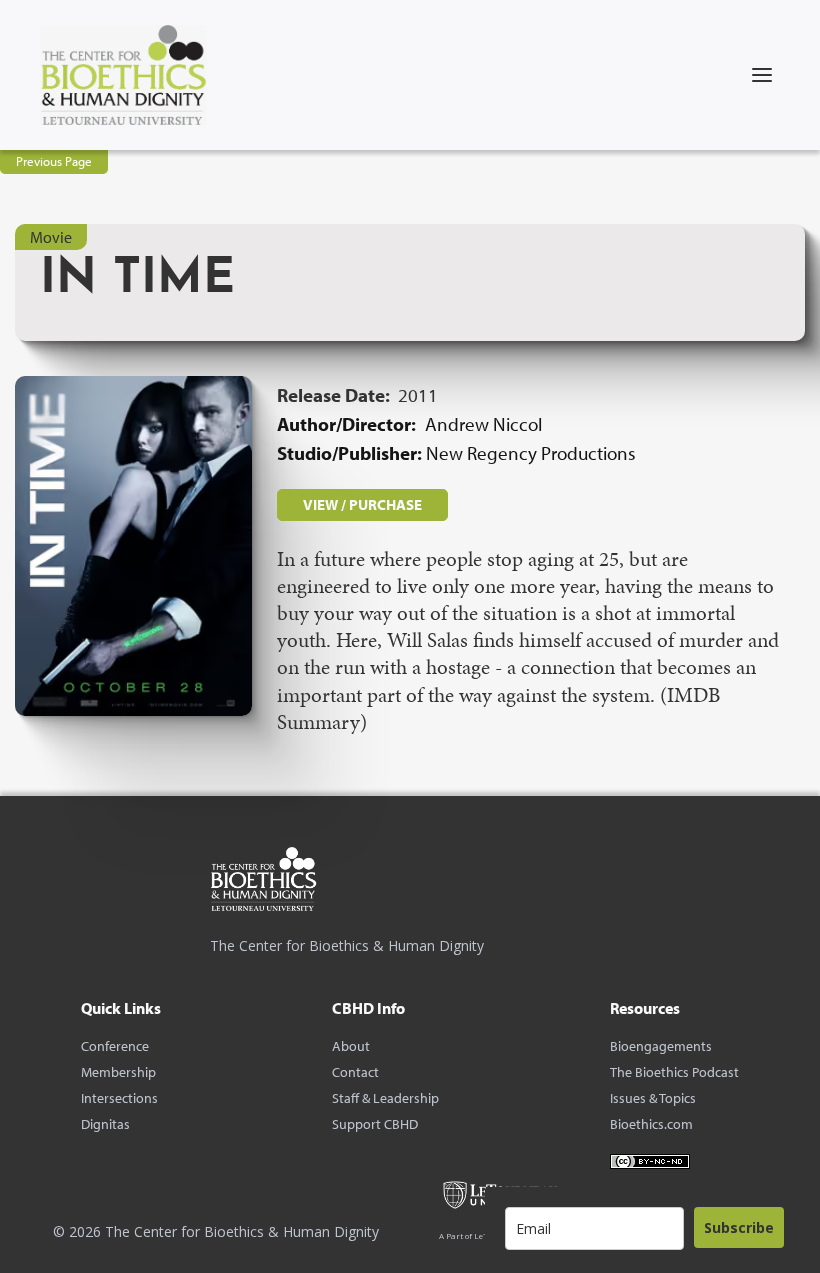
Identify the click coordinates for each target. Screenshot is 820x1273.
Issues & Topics (653, 1098)
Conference (115, 1046)
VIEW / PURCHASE (362, 504)
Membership (118, 1072)
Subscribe (739, 1227)
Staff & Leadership (385, 1098)
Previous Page (54, 161)
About (351, 1046)
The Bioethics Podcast (674, 1072)
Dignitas (105, 1124)
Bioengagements (661, 1046)
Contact (355, 1072)
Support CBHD (375, 1124)
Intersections (119, 1098)
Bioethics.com (651, 1124)
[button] (762, 75)
